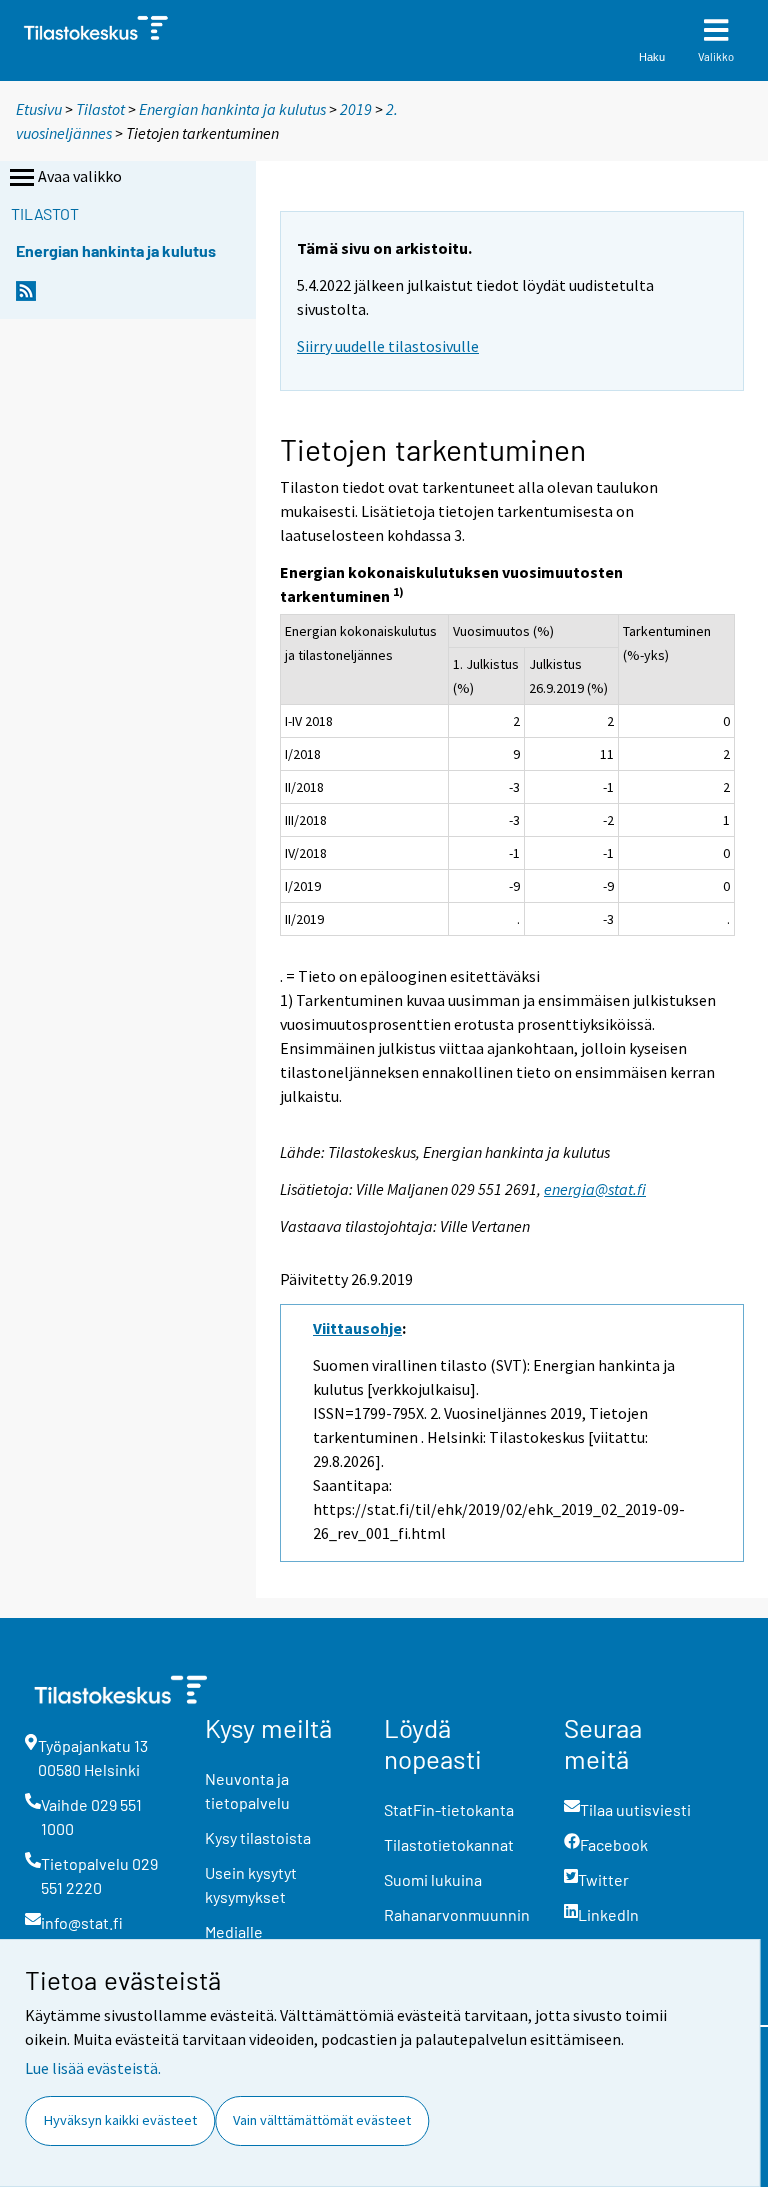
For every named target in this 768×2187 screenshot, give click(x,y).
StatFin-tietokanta (449, 1809)
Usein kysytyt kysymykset (251, 1884)
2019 (356, 109)
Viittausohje (357, 1328)
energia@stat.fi (595, 1189)
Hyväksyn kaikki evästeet (120, 2120)
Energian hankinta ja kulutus (232, 109)
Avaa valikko (80, 176)
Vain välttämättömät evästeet (322, 2120)
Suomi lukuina (433, 1879)
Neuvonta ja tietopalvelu (247, 1790)
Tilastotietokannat (449, 1844)
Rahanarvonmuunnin (457, 1914)
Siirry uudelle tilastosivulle (388, 346)
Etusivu (39, 109)
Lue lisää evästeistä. (93, 2068)
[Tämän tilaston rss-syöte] (26, 296)
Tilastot (100, 109)
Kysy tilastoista (258, 1837)
